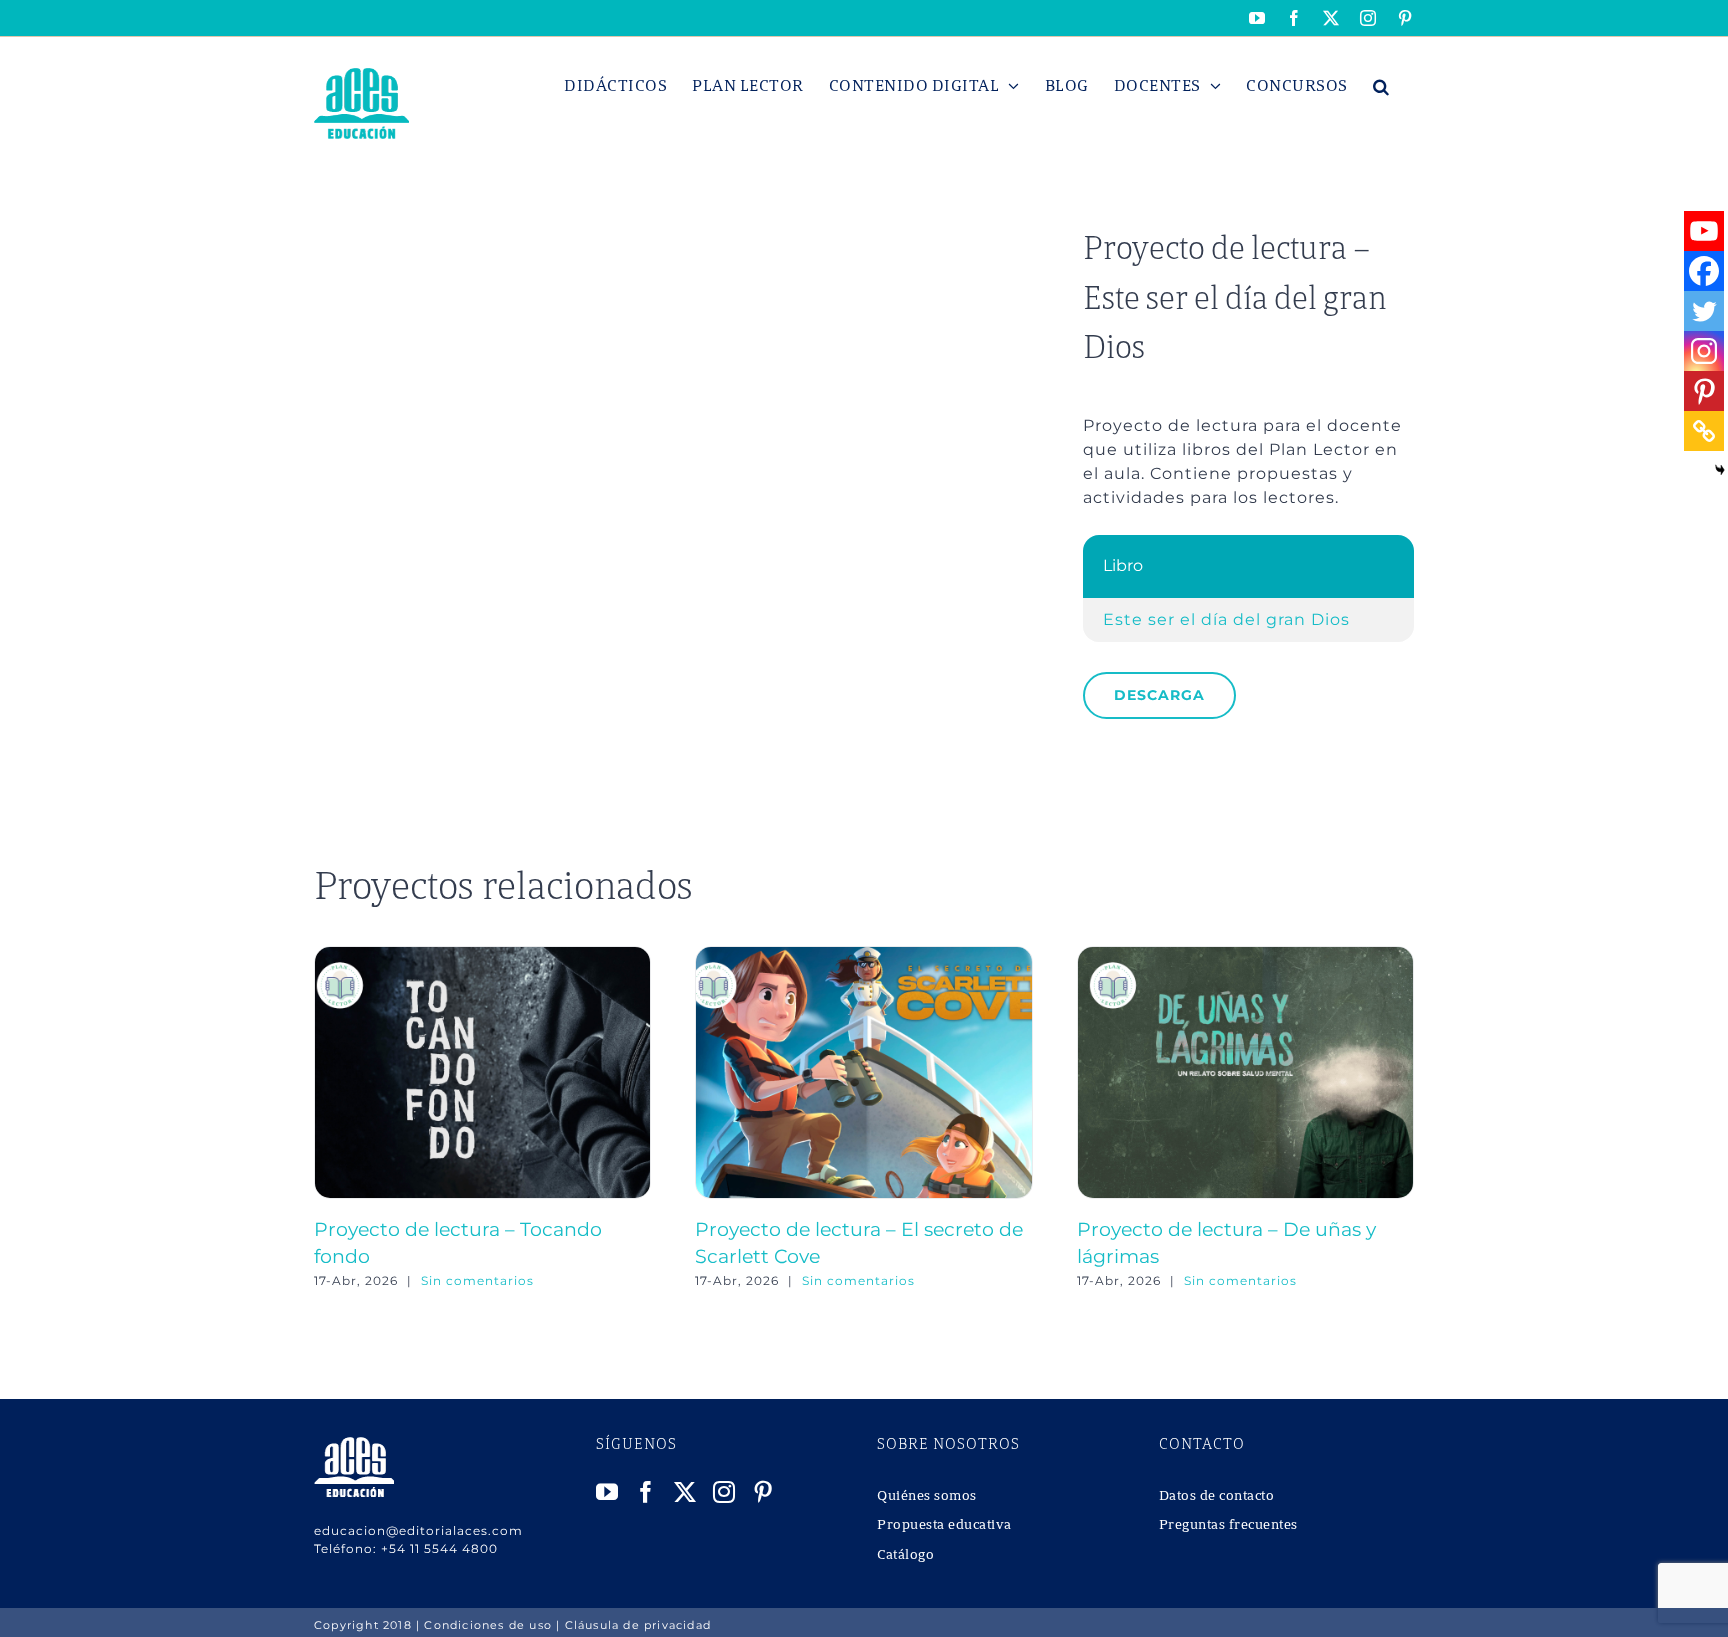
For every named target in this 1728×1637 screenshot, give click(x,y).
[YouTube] (607, 1492)
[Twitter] (1704, 311)
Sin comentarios (477, 1280)
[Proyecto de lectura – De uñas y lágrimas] (1245, 955)
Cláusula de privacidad (638, 1625)
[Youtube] (1704, 231)
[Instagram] (1704, 351)
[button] (1381, 86)
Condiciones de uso (488, 1625)
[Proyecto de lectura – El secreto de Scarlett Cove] (863, 955)
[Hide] (1720, 470)
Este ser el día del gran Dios (1226, 619)
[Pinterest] (1704, 391)
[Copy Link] (1704, 431)
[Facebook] (1704, 271)
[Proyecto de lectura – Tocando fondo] (482, 955)
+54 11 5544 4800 (439, 1548)
